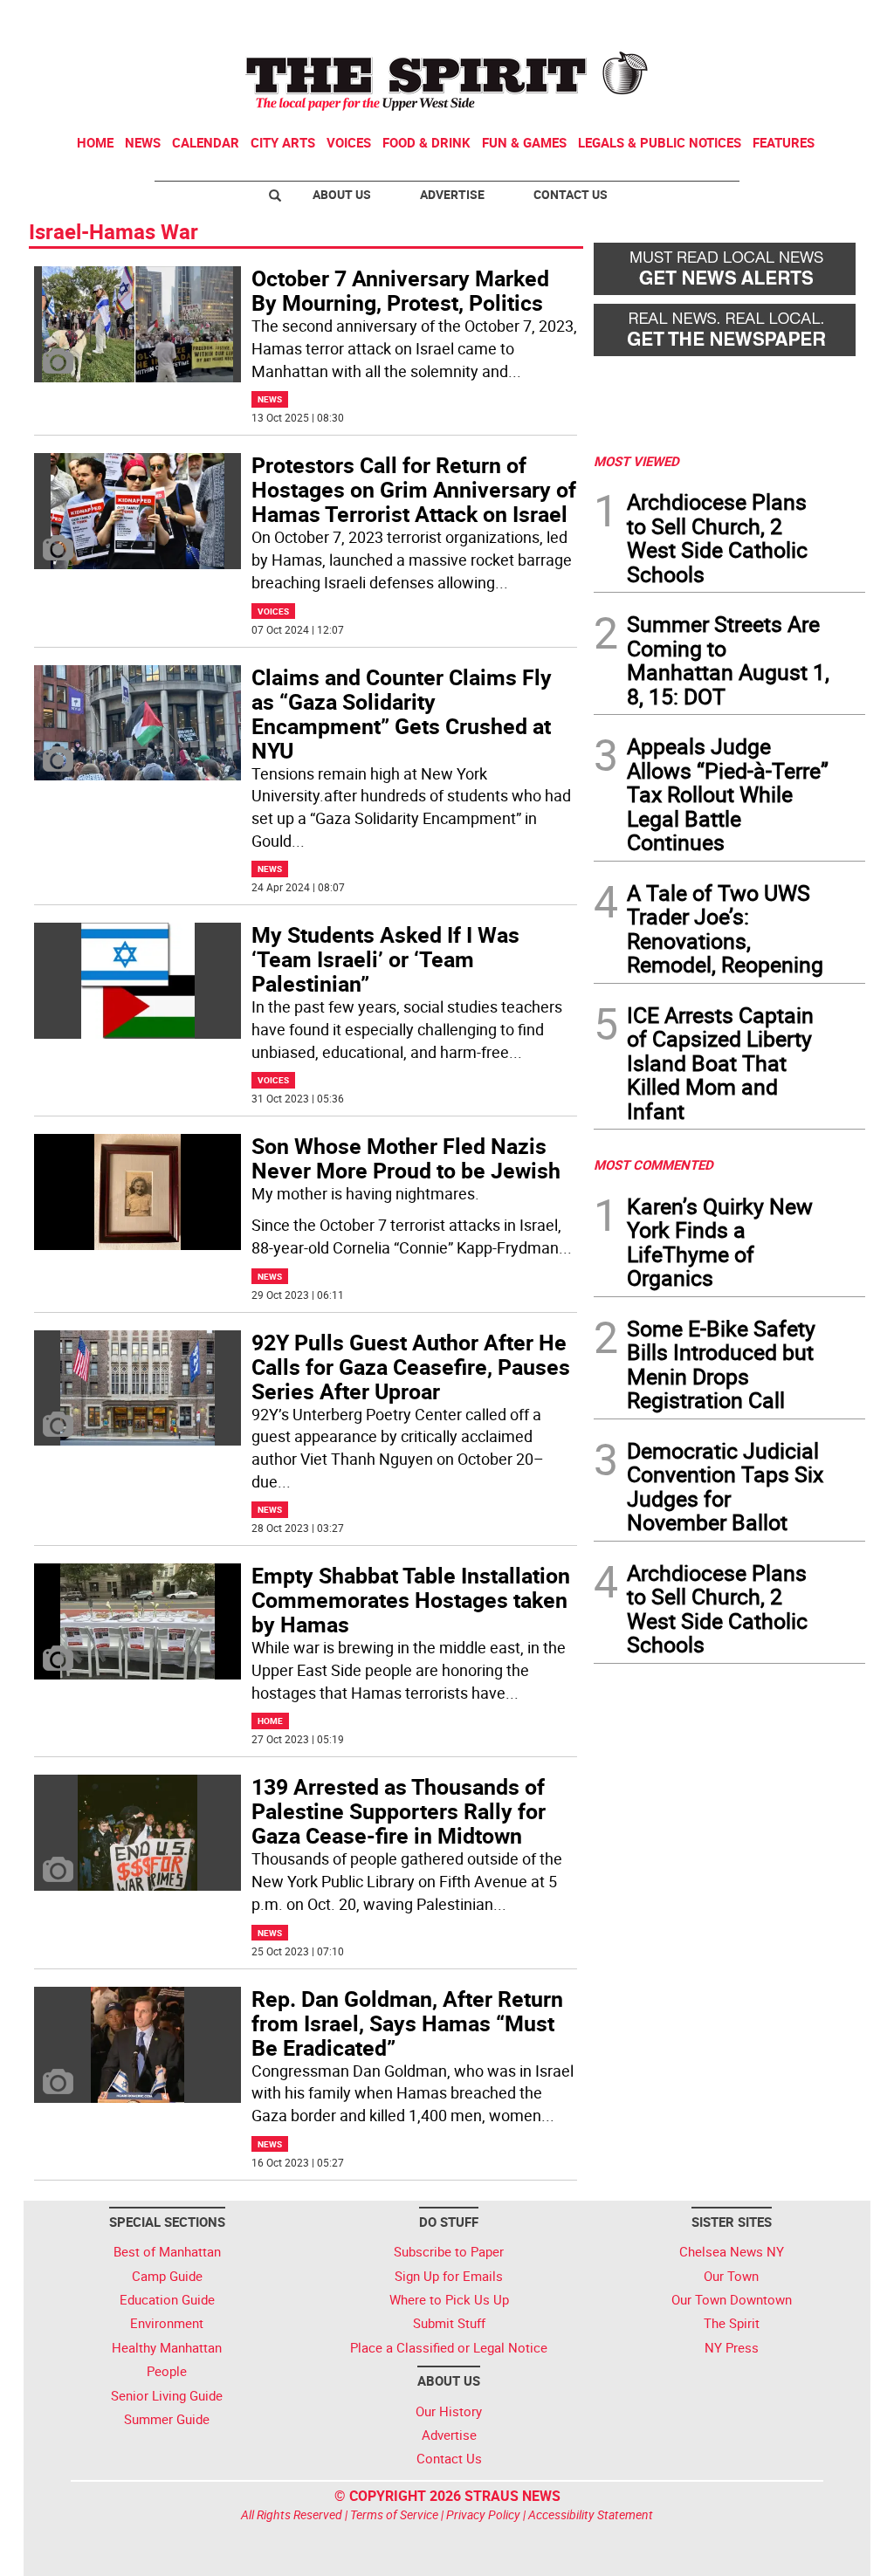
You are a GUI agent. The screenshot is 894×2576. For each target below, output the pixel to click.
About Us (342, 194)
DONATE (823, 20)
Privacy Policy (483, 2514)
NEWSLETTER (725, 20)
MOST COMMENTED (653, 1164)
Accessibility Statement (591, 2514)
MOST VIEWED (636, 461)
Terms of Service (394, 2514)
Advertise (452, 194)
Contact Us (571, 194)
